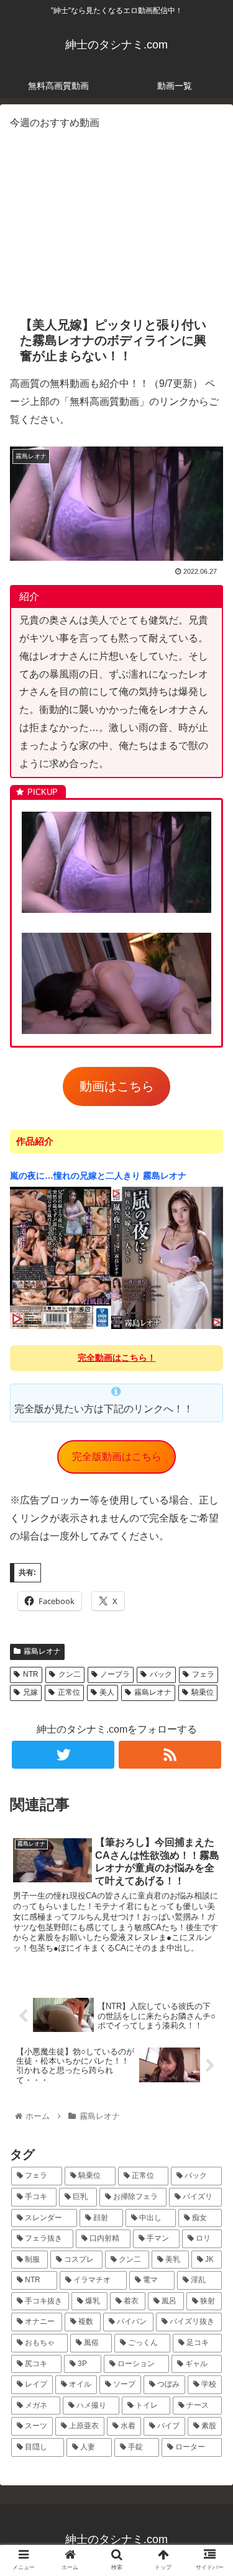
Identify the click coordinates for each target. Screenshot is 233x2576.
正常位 (69, 1692)
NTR (31, 1674)
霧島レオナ (42, 1651)
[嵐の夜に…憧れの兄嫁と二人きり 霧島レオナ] (116, 1327)
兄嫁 (30, 1692)
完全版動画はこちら (117, 1457)
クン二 (70, 1674)
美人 (107, 1692)
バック (161, 1674)
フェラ (203, 1674)
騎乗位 (203, 1692)
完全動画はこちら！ (117, 1358)
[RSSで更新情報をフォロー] (170, 1755)
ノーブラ (115, 1674)
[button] (208, 1608)
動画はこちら (117, 1086)
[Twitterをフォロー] (63, 1755)
